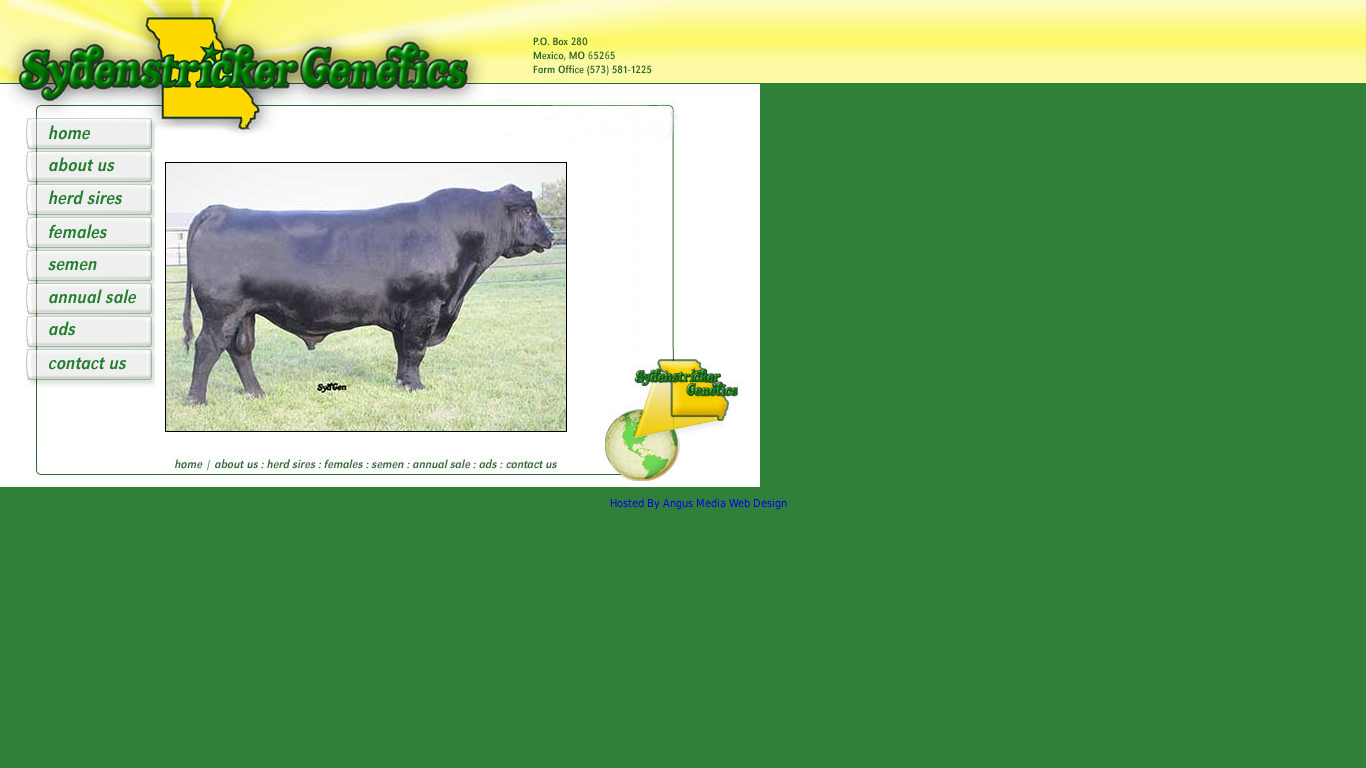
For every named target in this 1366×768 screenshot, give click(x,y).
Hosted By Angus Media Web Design (698, 503)
